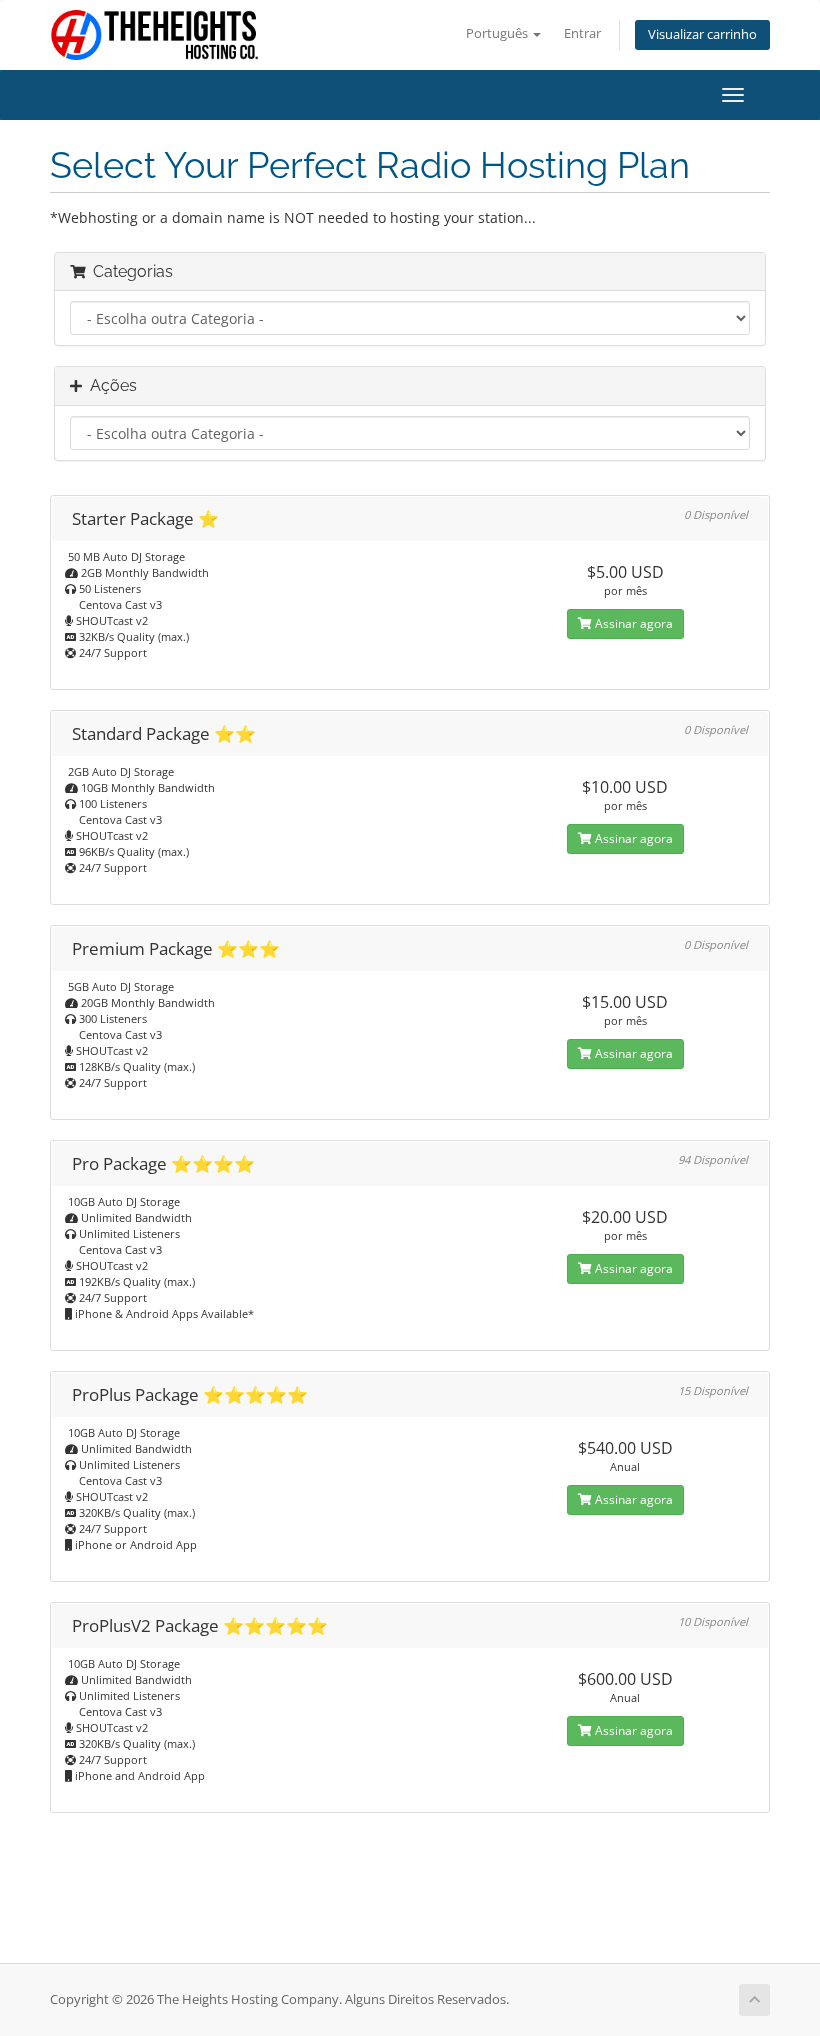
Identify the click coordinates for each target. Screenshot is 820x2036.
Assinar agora (632, 623)
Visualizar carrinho (702, 34)
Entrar (582, 33)
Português (498, 33)
